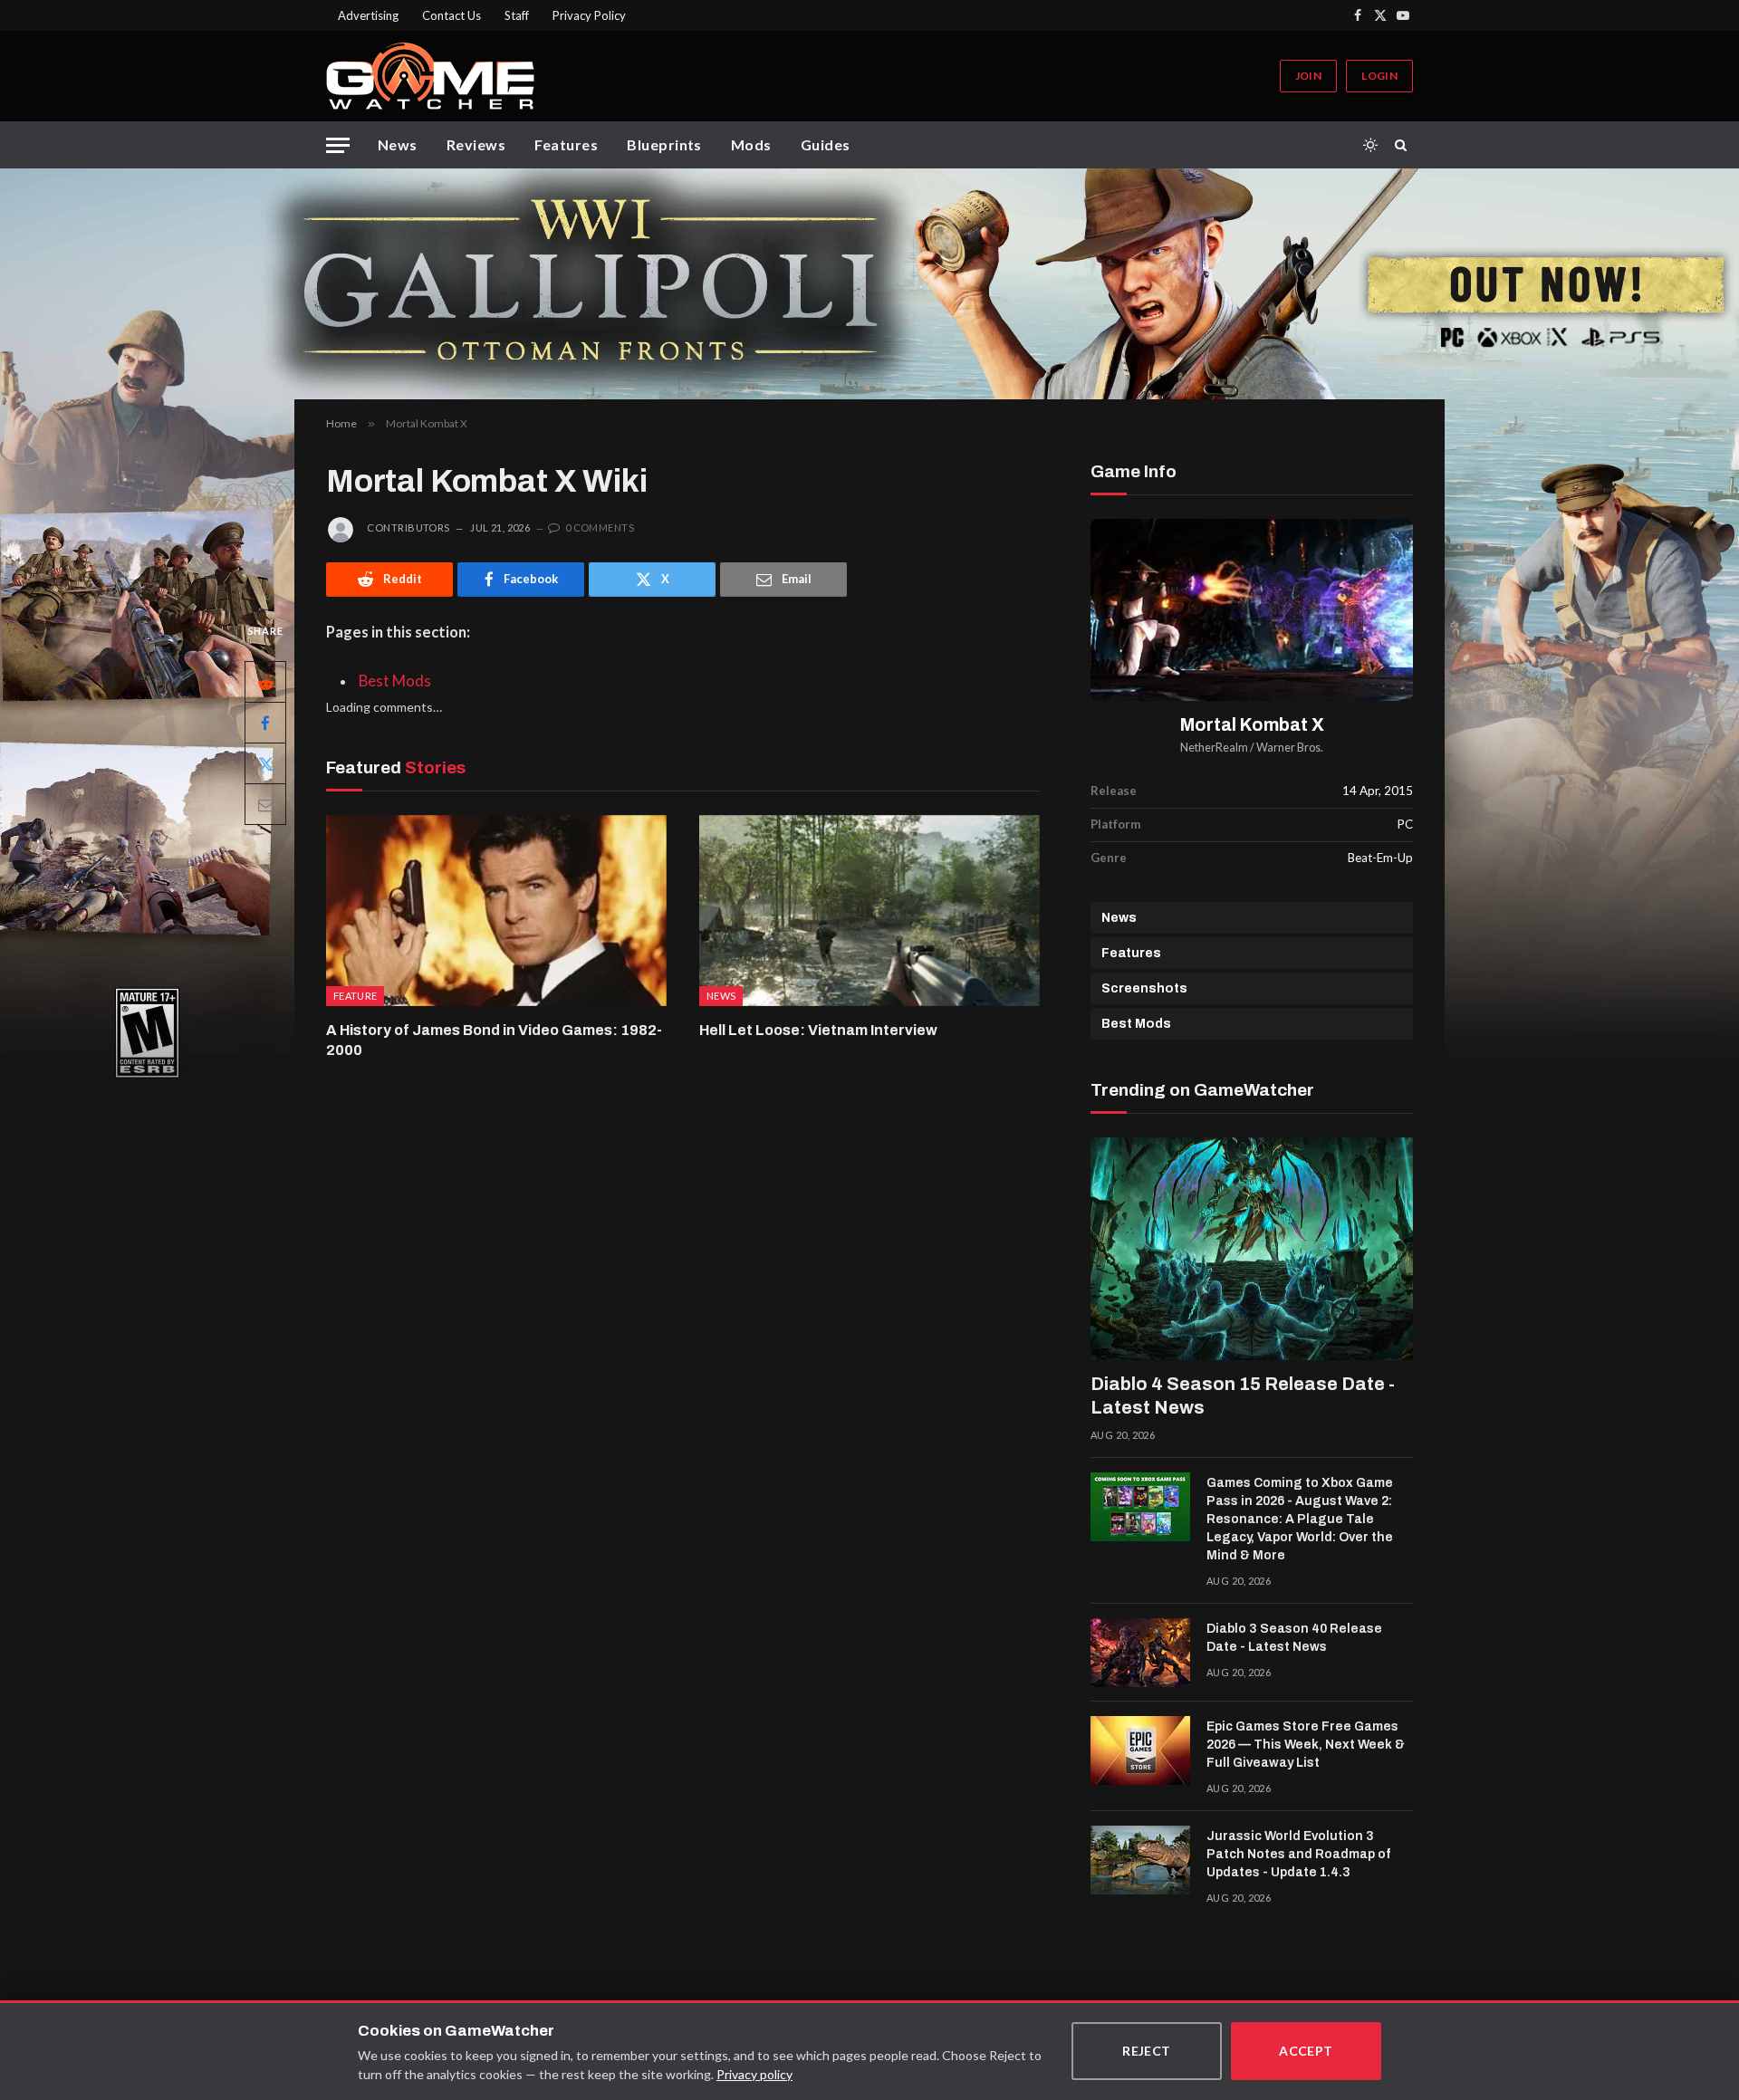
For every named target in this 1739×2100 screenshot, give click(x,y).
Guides (826, 144)
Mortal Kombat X (1252, 725)
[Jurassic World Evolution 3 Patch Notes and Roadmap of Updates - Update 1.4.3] (1140, 1860)
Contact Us (452, 15)
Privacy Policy (589, 15)
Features (566, 144)
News (398, 144)
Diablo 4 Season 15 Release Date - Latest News (1243, 1395)
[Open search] (1404, 145)
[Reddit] (265, 682)
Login (1379, 76)
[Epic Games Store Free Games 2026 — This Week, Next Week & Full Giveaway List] (1140, 1750)
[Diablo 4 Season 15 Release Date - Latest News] (1252, 1249)
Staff (517, 15)
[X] (265, 763)
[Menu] (338, 145)
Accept (1306, 2051)
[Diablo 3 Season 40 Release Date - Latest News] (1140, 1653)
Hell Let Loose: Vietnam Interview (818, 1030)
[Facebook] (265, 723)
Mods (751, 144)
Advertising (368, 15)
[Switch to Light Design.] (1370, 145)
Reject (1147, 2051)
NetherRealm (1214, 748)
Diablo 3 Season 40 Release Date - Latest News (1294, 1638)
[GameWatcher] (430, 76)
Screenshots (1144, 988)
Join (1308, 76)
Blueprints (664, 144)
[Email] (265, 804)
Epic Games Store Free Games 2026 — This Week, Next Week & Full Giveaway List (1306, 1745)
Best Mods (395, 681)
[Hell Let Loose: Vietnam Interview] (869, 911)
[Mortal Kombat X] (1252, 610)
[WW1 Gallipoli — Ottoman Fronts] (869, 284)
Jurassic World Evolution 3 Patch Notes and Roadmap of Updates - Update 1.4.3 (1298, 1854)
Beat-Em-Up (1380, 858)
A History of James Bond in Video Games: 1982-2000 (494, 1040)
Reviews (476, 144)
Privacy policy (754, 2074)
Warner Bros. (1290, 748)
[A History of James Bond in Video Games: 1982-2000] (496, 911)
